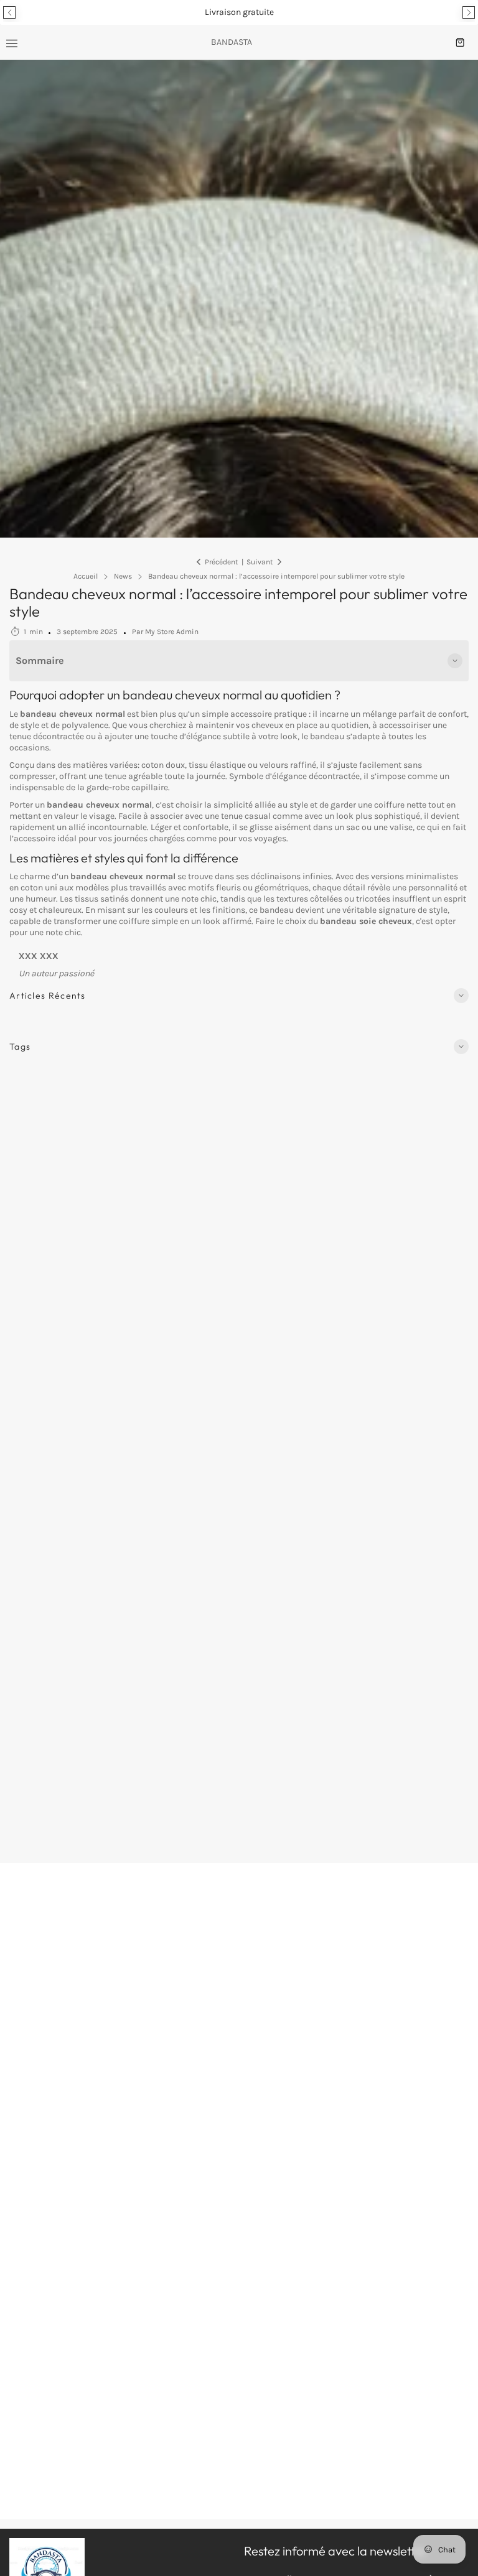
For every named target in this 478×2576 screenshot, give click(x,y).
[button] (9, 12)
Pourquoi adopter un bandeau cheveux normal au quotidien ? (175, 695)
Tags (20, 1047)
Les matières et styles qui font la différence (124, 858)
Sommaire (40, 660)
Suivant (260, 562)
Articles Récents (48, 996)
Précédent (222, 562)
